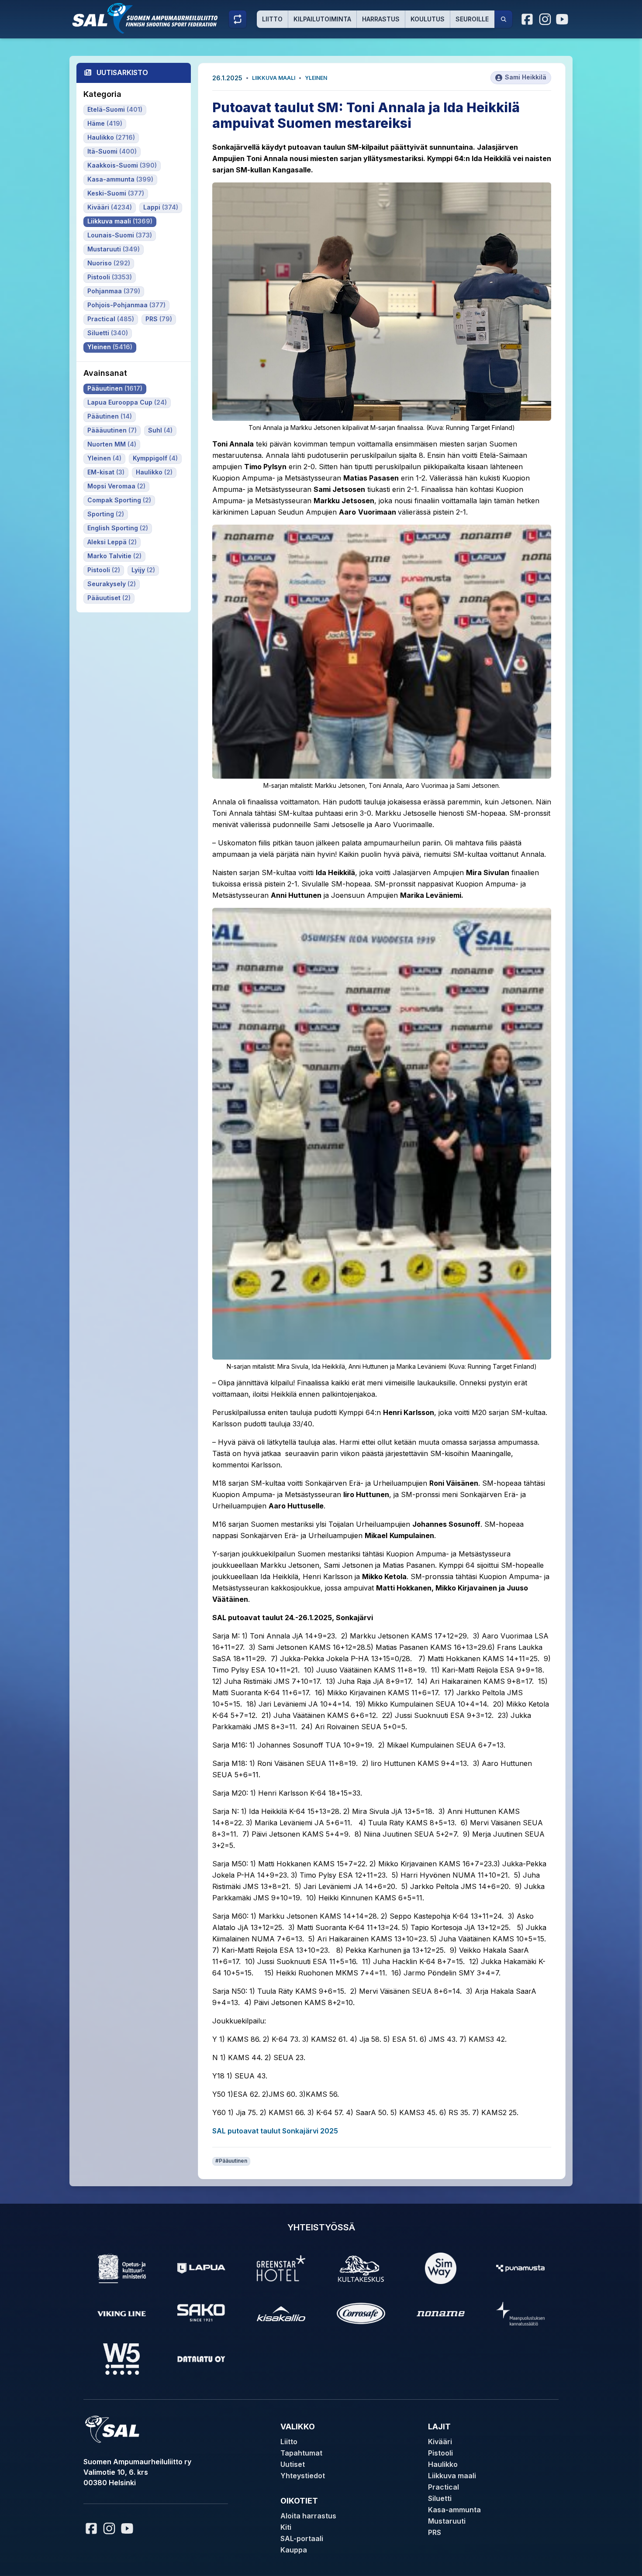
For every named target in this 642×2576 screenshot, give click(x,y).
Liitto (272, 19)
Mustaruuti (447, 2521)
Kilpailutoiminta (322, 19)
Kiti (286, 2527)
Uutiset (293, 2464)
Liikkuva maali (274, 78)
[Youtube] (563, 19)
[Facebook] (528, 19)
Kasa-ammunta (454, 2510)
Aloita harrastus (308, 2516)
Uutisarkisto (122, 72)
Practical (444, 2487)
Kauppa (294, 2550)
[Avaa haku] (504, 19)
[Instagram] (545, 19)
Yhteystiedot (303, 2476)
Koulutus (428, 19)
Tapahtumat (301, 2453)
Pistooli (440, 2453)
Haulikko (443, 2464)
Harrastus (381, 19)
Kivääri (440, 2442)
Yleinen (316, 78)
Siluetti (440, 2498)
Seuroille (472, 19)
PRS (435, 2532)
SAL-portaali (302, 2538)
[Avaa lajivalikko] (238, 19)
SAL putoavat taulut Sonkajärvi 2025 (275, 2131)
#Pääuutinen (231, 2161)
